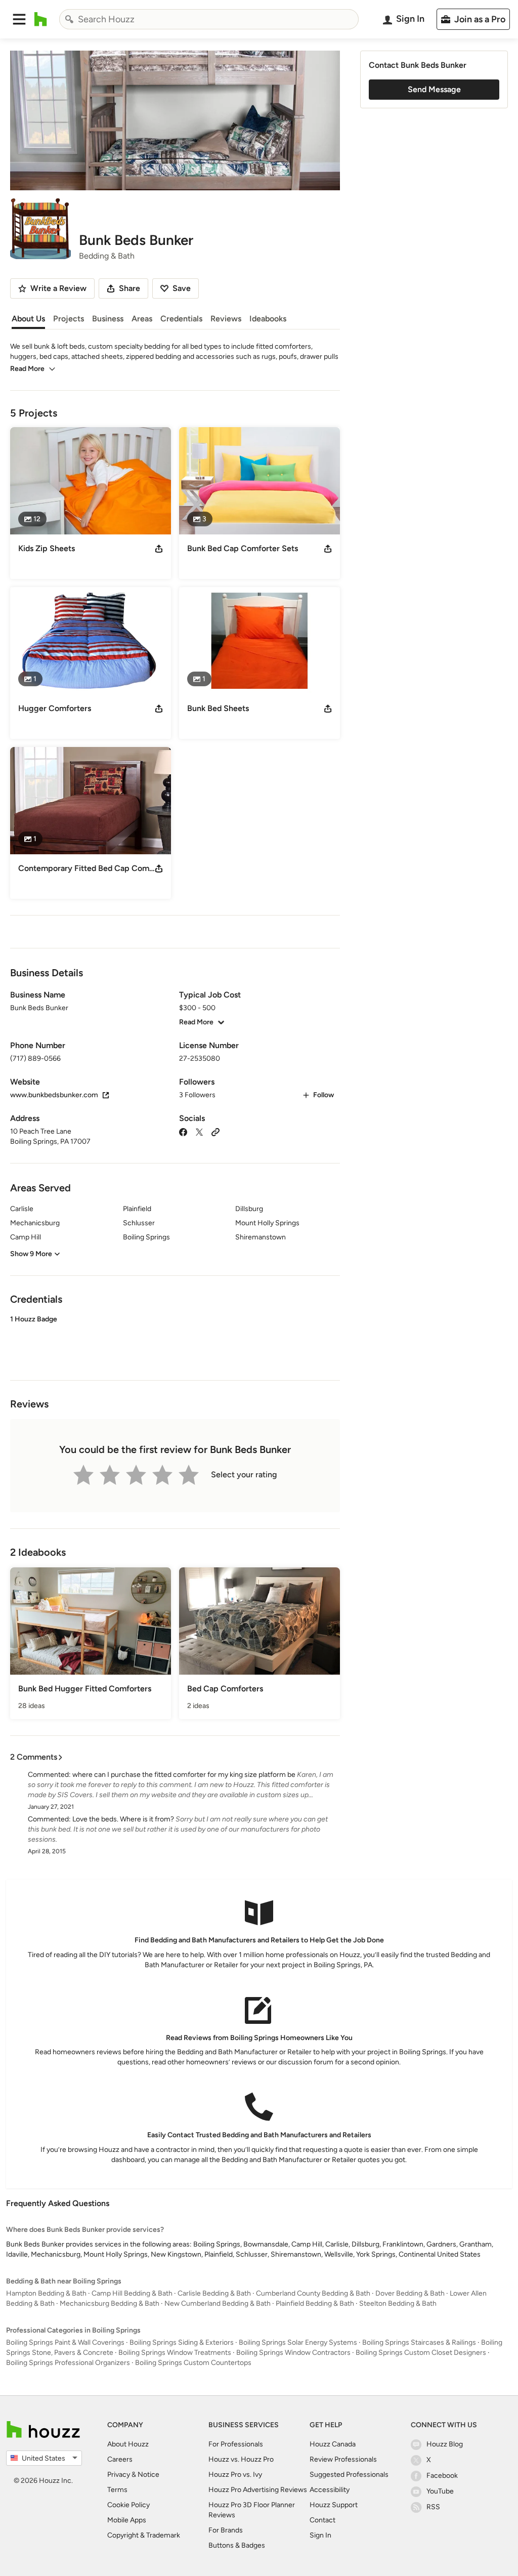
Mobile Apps (127, 2520)
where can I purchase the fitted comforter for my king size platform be (184, 1775)
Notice (148, 2475)
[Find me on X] (199, 1131)
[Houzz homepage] (41, 19)
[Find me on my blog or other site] (215, 1131)
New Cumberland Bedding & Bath (218, 2303)
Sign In (320, 2535)
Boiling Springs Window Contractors (293, 2353)
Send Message (434, 89)
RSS (433, 2507)
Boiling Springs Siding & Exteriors (182, 2342)
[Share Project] (159, 549)
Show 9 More (31, 1254)
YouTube (440, 2491)
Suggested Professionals (349, 2475)
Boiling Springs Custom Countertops (193, 2363)
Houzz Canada (333, 2444)
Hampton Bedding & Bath (46, 2293)
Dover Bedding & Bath (410, 2293)
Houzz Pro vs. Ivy (235, 2475)
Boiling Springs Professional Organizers (68, 2363)
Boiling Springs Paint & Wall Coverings (65, 2342)
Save (182, 288)
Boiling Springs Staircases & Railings (419, 2342)
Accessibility (330, 2490)
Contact (322, 2520)
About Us (28, 319)
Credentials (181, 319)
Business (108, 319)
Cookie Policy (128, 2505)
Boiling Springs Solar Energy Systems (298, 2342)
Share (129, 288)
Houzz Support (334, 2505)
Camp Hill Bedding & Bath (132, 2293)
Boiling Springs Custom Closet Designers (421, 2353)
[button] (19, 19)
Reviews (226, 319)
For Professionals (236, 2444)
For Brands (226, 2530)
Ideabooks (268, 319)
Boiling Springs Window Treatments (175, 2353)
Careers (120, 2459)
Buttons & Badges (237, 2545)
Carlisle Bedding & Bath (214, 2293)
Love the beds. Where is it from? (123, 1819)
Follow (323, 1095)
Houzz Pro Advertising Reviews (258, 2490)
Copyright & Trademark (144, 2535)
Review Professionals (343, 2459)
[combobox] (209, 19)
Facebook (442, 2476)
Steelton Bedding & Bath (398, 2303)
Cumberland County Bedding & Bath (313, 2293)
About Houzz (128, 2444)
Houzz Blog (445, 2444)
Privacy (119, 2475)
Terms (117, 2490)
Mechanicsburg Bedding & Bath (110, 2303)
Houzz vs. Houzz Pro (241, 2459)
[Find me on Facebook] (183, 1131)
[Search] (69, 19)
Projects (69, 319)
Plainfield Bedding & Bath (315, 2303)
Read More (27, 369)
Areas (142, 319)
